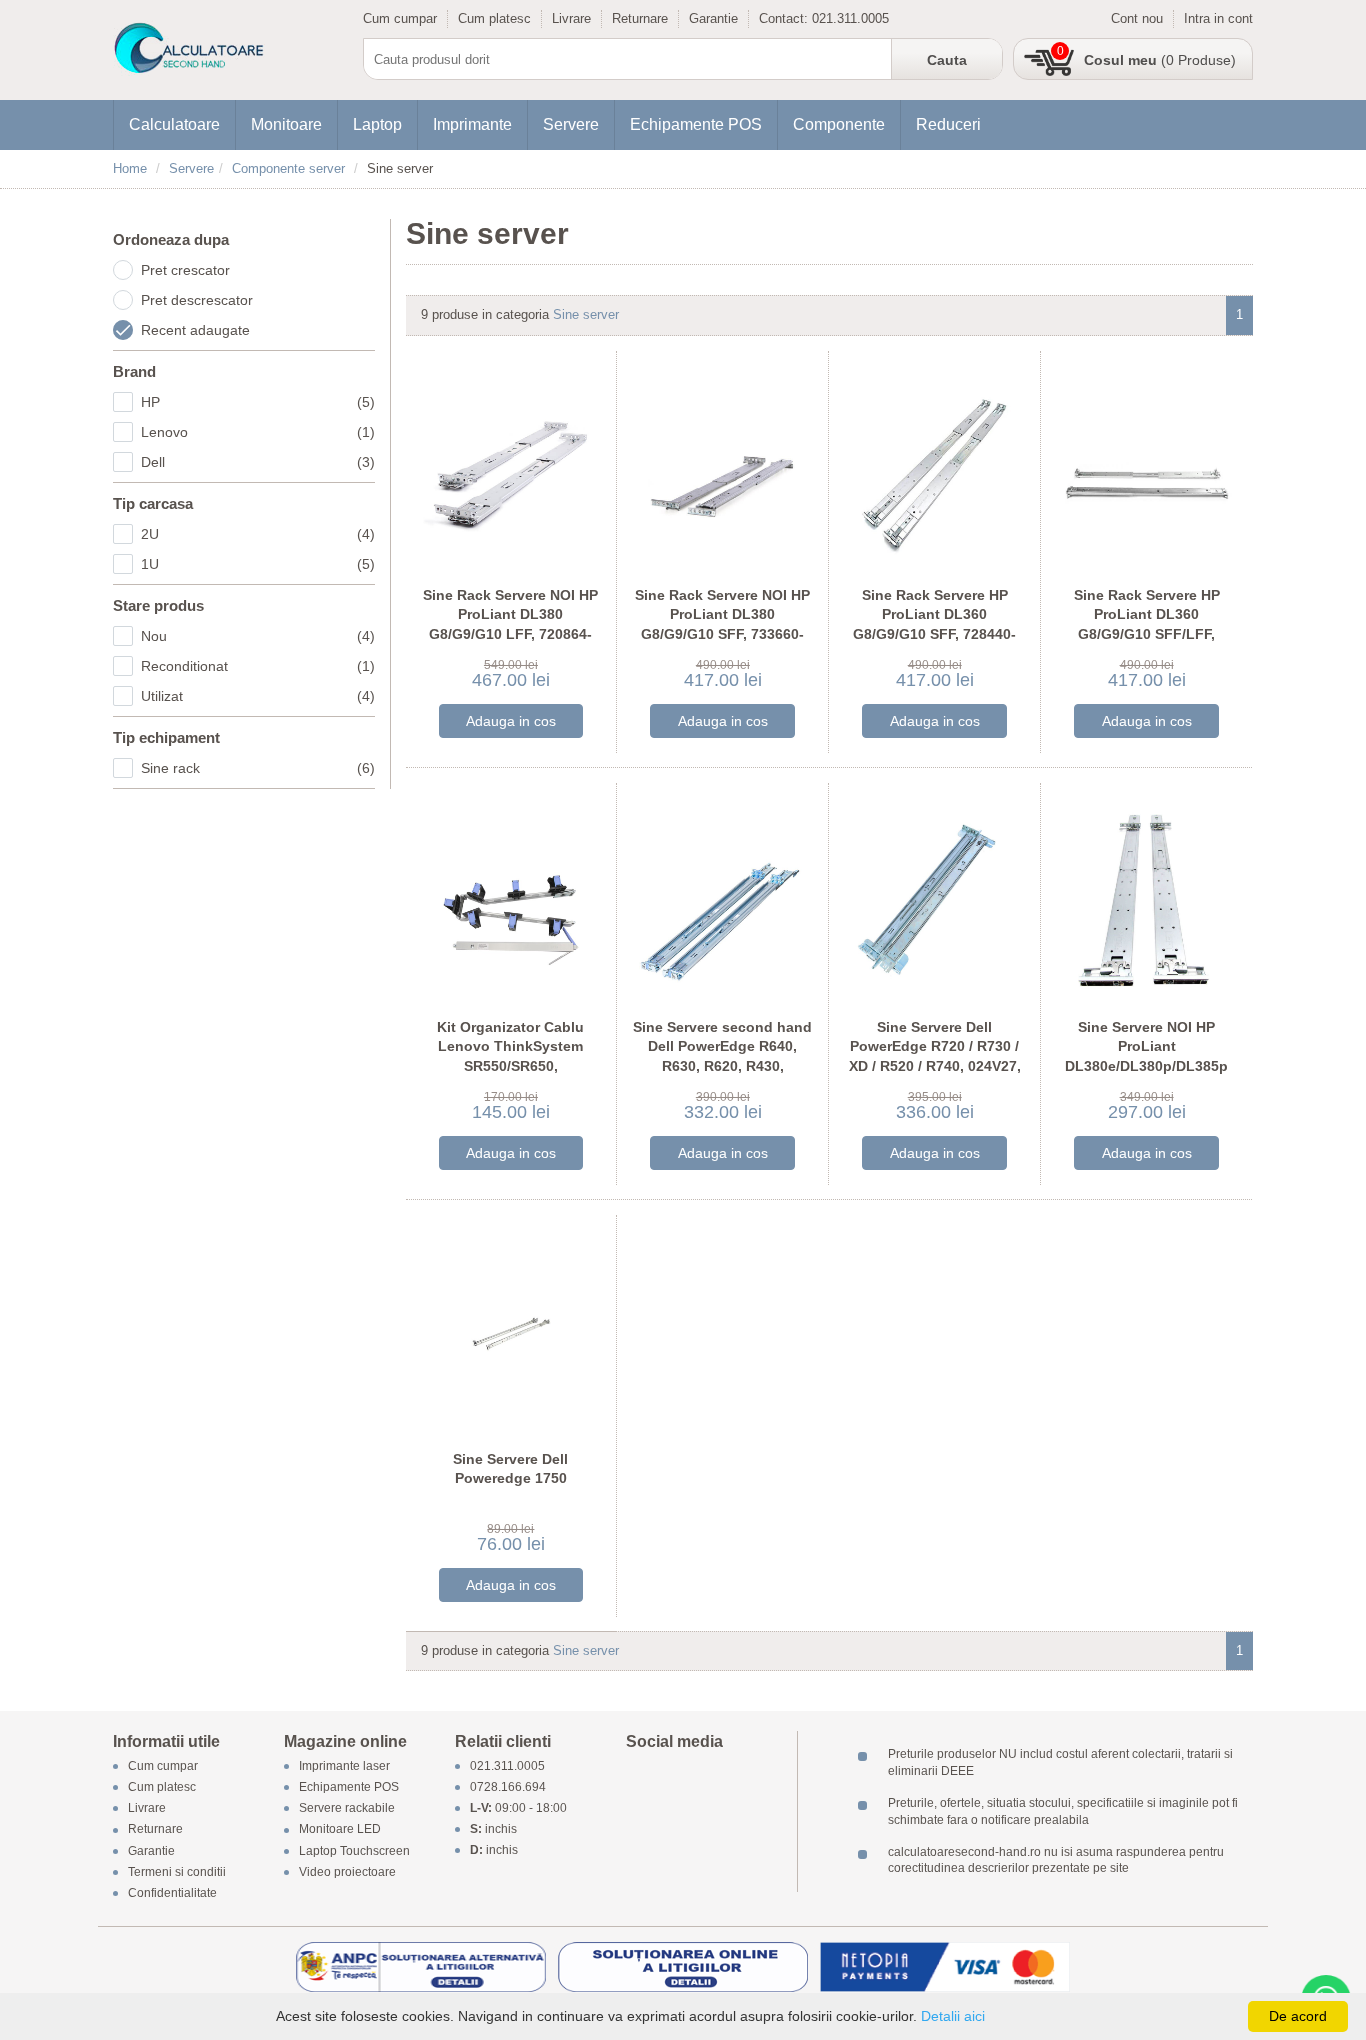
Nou (258, 636)
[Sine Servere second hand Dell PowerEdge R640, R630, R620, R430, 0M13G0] (722, 899)
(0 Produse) (1160, 60)
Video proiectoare (347, 1872)
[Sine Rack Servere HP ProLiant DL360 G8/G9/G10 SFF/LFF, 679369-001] (1146, 467)
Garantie (713, 18)
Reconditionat (258, 666)
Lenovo (258, 432)
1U (258, 564)
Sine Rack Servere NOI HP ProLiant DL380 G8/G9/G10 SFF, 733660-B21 (722, 624)
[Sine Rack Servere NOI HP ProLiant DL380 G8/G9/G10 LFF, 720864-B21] (511, 467)
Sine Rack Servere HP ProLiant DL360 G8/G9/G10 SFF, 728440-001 (934, 624)
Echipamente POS (696, 124)
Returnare (640, 18)
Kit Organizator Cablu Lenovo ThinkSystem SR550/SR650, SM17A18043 (510, 1056)
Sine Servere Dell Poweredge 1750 (510, 1469)
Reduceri (948, 124)
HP (258, 402)
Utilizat (258, 696)
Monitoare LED (340, 1830)
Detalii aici (953, 2016)
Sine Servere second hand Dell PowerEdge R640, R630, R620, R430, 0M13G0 (722, 1056)
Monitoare (286, 124)
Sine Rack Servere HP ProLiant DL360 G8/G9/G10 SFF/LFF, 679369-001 (1147, 624)
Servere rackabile (347, 1809)
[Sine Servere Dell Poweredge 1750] (511, 1331)
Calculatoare (174, 124)
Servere (571, 124)
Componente (839, 124)
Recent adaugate (195, 330)
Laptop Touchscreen (354, 1851)
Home (130, 168)
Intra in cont (1218, 18)
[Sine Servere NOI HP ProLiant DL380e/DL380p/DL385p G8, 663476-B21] (1146, 899)
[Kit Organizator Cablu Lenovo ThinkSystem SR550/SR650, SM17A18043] (511, 899)
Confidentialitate (172, 1893)
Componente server (288, 168)
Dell (258, 462)
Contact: (785, 18)
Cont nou (1137, 18)
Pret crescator (185, 270)
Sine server (586, 314)
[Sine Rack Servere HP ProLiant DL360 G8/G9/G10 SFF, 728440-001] (934, 467)
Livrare (571, 18)
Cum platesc (494, 18)
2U (258, 534)
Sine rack (258, 768)
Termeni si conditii (177, 1872)
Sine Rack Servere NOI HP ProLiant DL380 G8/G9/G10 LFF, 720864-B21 (510, 624)
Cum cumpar (400, 18)
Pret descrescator (197, 300)
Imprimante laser (344, 1766)
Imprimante (472, 124)
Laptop (377, 124)
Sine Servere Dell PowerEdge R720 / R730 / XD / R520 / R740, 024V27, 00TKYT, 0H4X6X (935, 1056)
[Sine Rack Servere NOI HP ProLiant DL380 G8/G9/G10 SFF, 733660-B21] (722, 467)
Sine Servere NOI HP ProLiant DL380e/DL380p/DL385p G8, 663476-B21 (1146, 1056)
